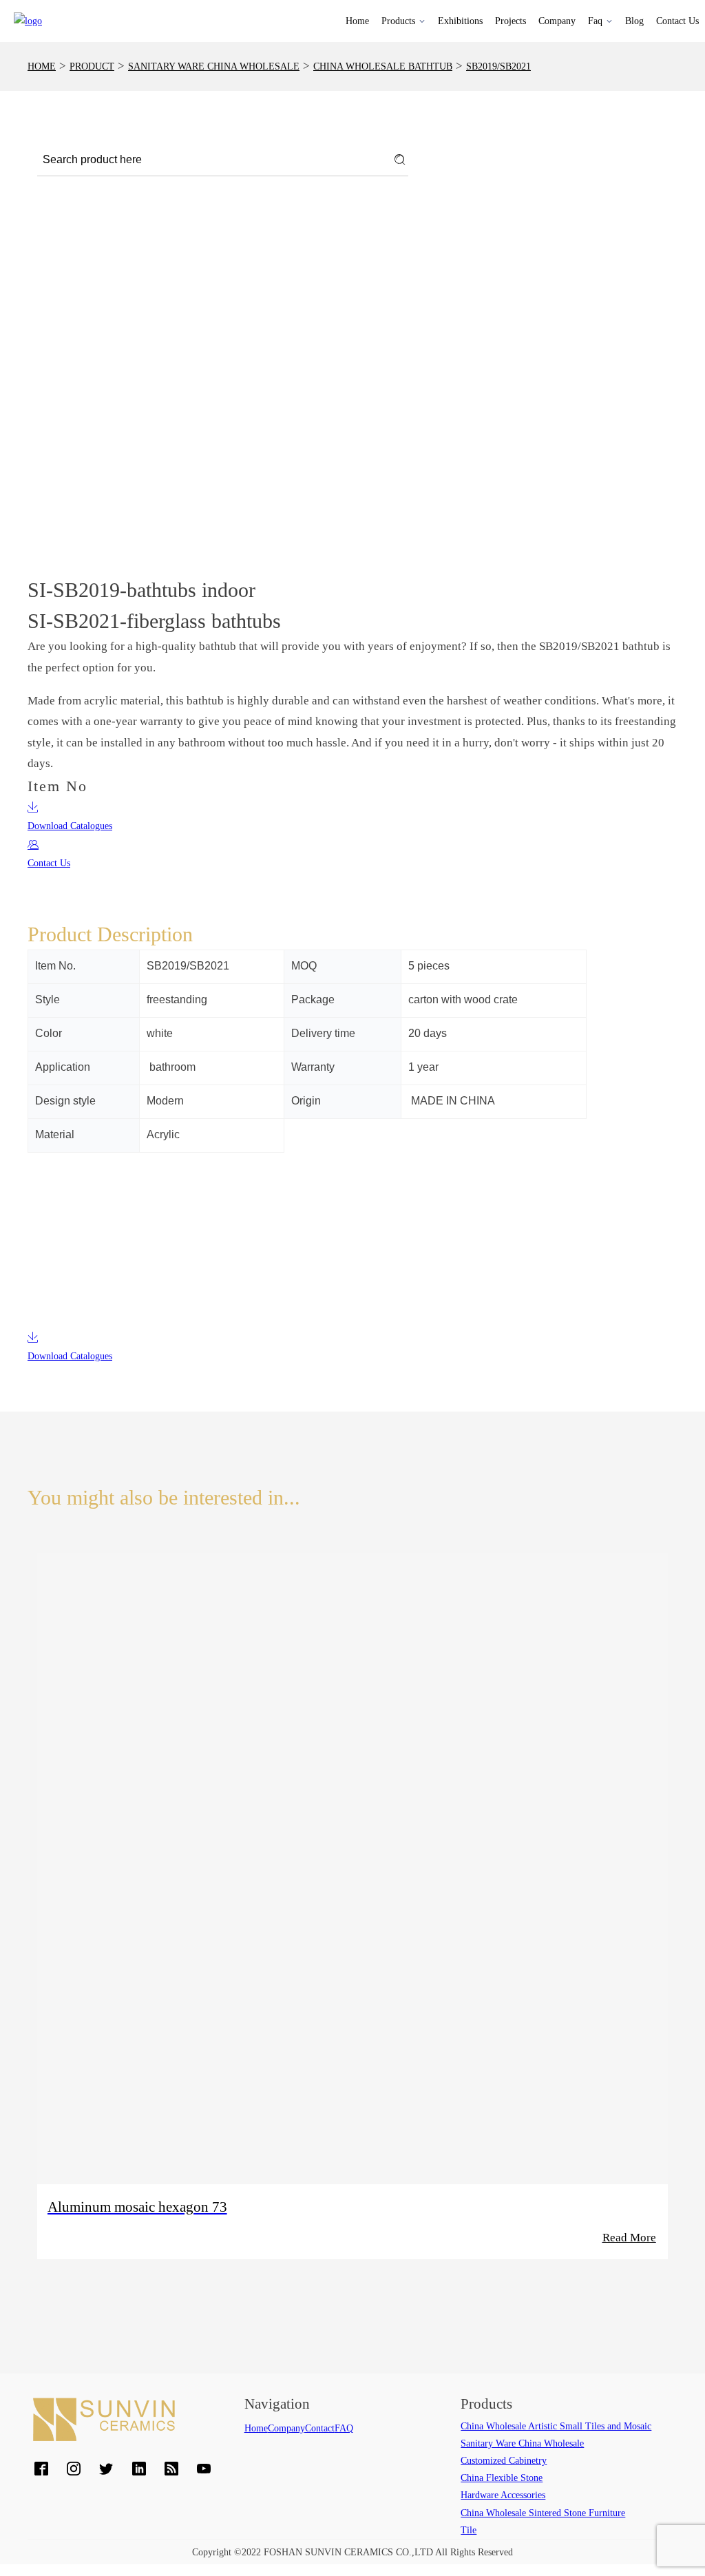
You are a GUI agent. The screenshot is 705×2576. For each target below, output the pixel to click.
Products (398, 21)
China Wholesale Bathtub (383, 66)
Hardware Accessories (503, 2495)
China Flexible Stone (502, 2478)
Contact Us (677, 21)
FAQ (344, 2428)
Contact (320, 2428)
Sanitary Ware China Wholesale (214, 66)
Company (557, 21)
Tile (469, 2530)
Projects (511, 21)
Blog (634, 21)
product (92, 66)
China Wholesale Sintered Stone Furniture (543, 2513)
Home (357, 21)
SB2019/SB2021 (498, 66)
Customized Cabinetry (504, 2461)
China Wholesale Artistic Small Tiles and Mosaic (556, 2426)
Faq (595, 21)
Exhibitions (460, 21)
